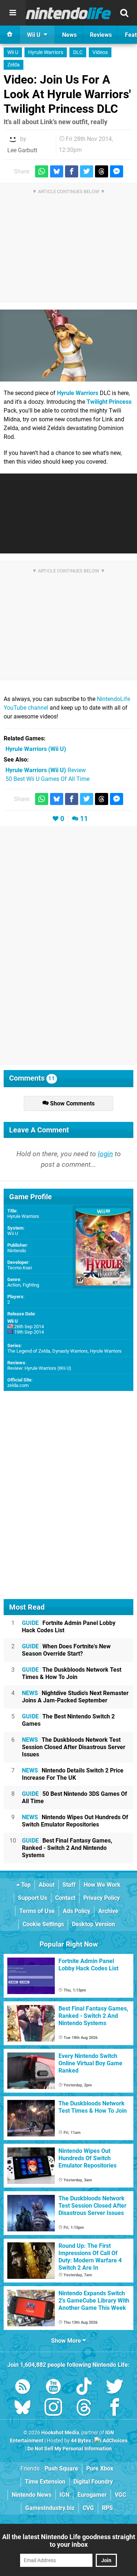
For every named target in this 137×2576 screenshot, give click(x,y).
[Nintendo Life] (68, 13)
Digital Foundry (93, 2482)
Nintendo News (32, 2495)
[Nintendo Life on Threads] (84, 2409)
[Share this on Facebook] (72, 171)
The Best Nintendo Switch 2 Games (68, 1720)
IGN (64, 2495)
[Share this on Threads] (102, 171)
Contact (65, 1898)
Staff (69, 1885)
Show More (67, 2341)
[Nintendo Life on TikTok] (84, 2388)
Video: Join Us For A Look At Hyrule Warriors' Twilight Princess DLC (67, 94)
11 (84, 819)
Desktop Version (94, 1924)
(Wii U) (36, 749)
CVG (88, 2508)
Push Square (61, 2468)
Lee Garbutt (22, 150)
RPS (107, 2508)
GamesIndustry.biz (50, 2508)
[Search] (124, 13)
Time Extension (45, 2482)
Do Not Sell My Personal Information (70, 2449)
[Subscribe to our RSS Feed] (23, 2388)
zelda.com (18, 1385)
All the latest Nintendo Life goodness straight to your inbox (69, 2541)
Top (25, 1885)
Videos (100, 52)
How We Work (102, 1885)
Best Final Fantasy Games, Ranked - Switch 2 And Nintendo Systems (67, 1848)
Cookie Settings (43, 1924)
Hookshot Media (60, 2433)
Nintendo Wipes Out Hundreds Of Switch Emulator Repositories (75, 1821)
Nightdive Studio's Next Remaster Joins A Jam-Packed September (75, 1697)
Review (46, 770)
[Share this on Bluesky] (57, 171)
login (105, 1154)
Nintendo (17, 1251)
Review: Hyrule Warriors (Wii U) (39, 1368)
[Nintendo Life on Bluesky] (23, 2409)
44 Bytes (81, 2441)
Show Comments (72, 1103)
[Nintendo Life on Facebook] (115, 2409)
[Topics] (13, 13)
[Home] (10, 35)
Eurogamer (92, 2495)
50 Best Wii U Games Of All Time (47, 779)
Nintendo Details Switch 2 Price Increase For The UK (73, 1774)
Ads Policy (77, 1911)
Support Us (33, 1898)
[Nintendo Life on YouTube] (53, 2388)
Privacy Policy (102, 1898)
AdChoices (115, 2441)
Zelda (14, 65)
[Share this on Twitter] (87, 171)
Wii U (13, 52)
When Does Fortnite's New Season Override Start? (66, 1650)
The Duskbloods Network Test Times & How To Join (72, 1673)
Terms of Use (37, 1911)
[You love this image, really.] (68, 346)
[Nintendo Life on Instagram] (53, 2409)
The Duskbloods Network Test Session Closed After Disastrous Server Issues (74, 1747)
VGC (120, 2495)
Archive (108, 1911)
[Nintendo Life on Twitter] (115, 2388)
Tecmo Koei (20, 1268)
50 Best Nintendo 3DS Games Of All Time (75, 1797)
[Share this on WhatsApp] (42, 171)
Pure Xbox (100, 2468)
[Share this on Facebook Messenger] (117, 171)
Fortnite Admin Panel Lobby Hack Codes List (69, 1627)
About (47, 1885)
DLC (78, 52)
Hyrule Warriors (46, 52)
